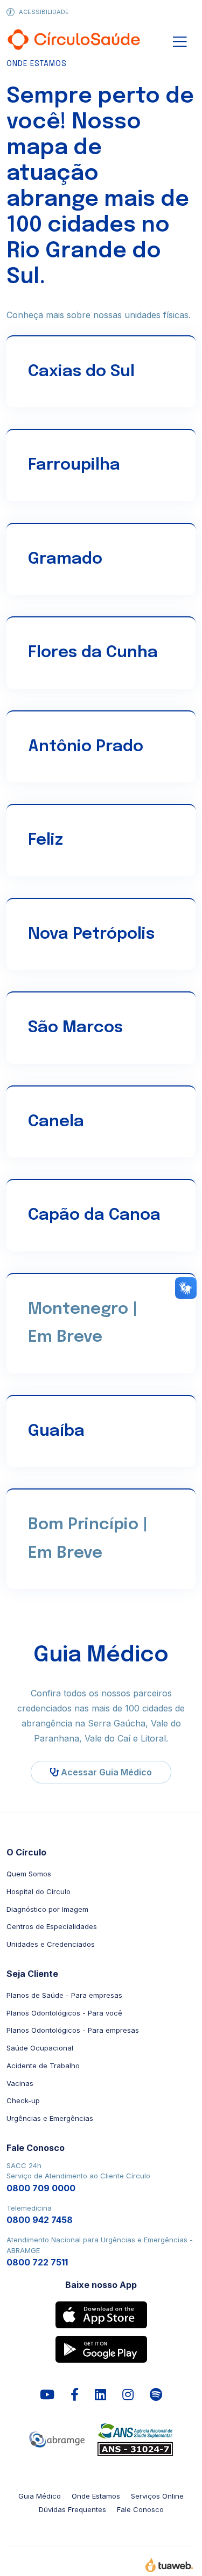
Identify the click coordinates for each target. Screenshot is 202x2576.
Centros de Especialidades (52, 1926)
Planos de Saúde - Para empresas (64, 1995)
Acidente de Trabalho (43, 2066)
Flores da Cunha (93, 653)
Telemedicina (40, 2215)
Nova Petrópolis (91, 934)
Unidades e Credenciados (51, 1944)
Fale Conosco (140, 2509)
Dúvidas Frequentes (72, 2509)
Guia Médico (40, 2496)
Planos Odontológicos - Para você (64, 2013)
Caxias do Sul (81, 372)
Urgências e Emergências (50, 2118)
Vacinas (20, 2083)
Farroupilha (74, 465)
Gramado (65, 559)
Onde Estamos (96, 2496)
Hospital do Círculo (39, 1891)
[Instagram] (128, 2395)
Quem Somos (29, 1874)
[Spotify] (156, 2395)
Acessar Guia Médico (105, 1772)
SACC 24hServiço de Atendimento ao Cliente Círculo (78, 2177)
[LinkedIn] (100, 2395)
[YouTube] (47, 2395)
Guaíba (56, 1431)
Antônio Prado (86, 747)
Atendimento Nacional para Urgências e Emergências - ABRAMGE (100, 2251)
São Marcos (75, 1028)
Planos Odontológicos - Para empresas (73, 2030)
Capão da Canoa (94, 1215)
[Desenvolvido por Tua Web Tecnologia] (169, 2567)
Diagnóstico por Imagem (47, 1909)
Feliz (46, 840)
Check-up (23, 2100)
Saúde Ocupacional (40, 2048)
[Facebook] (75, 2395)
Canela (56, 1122)
